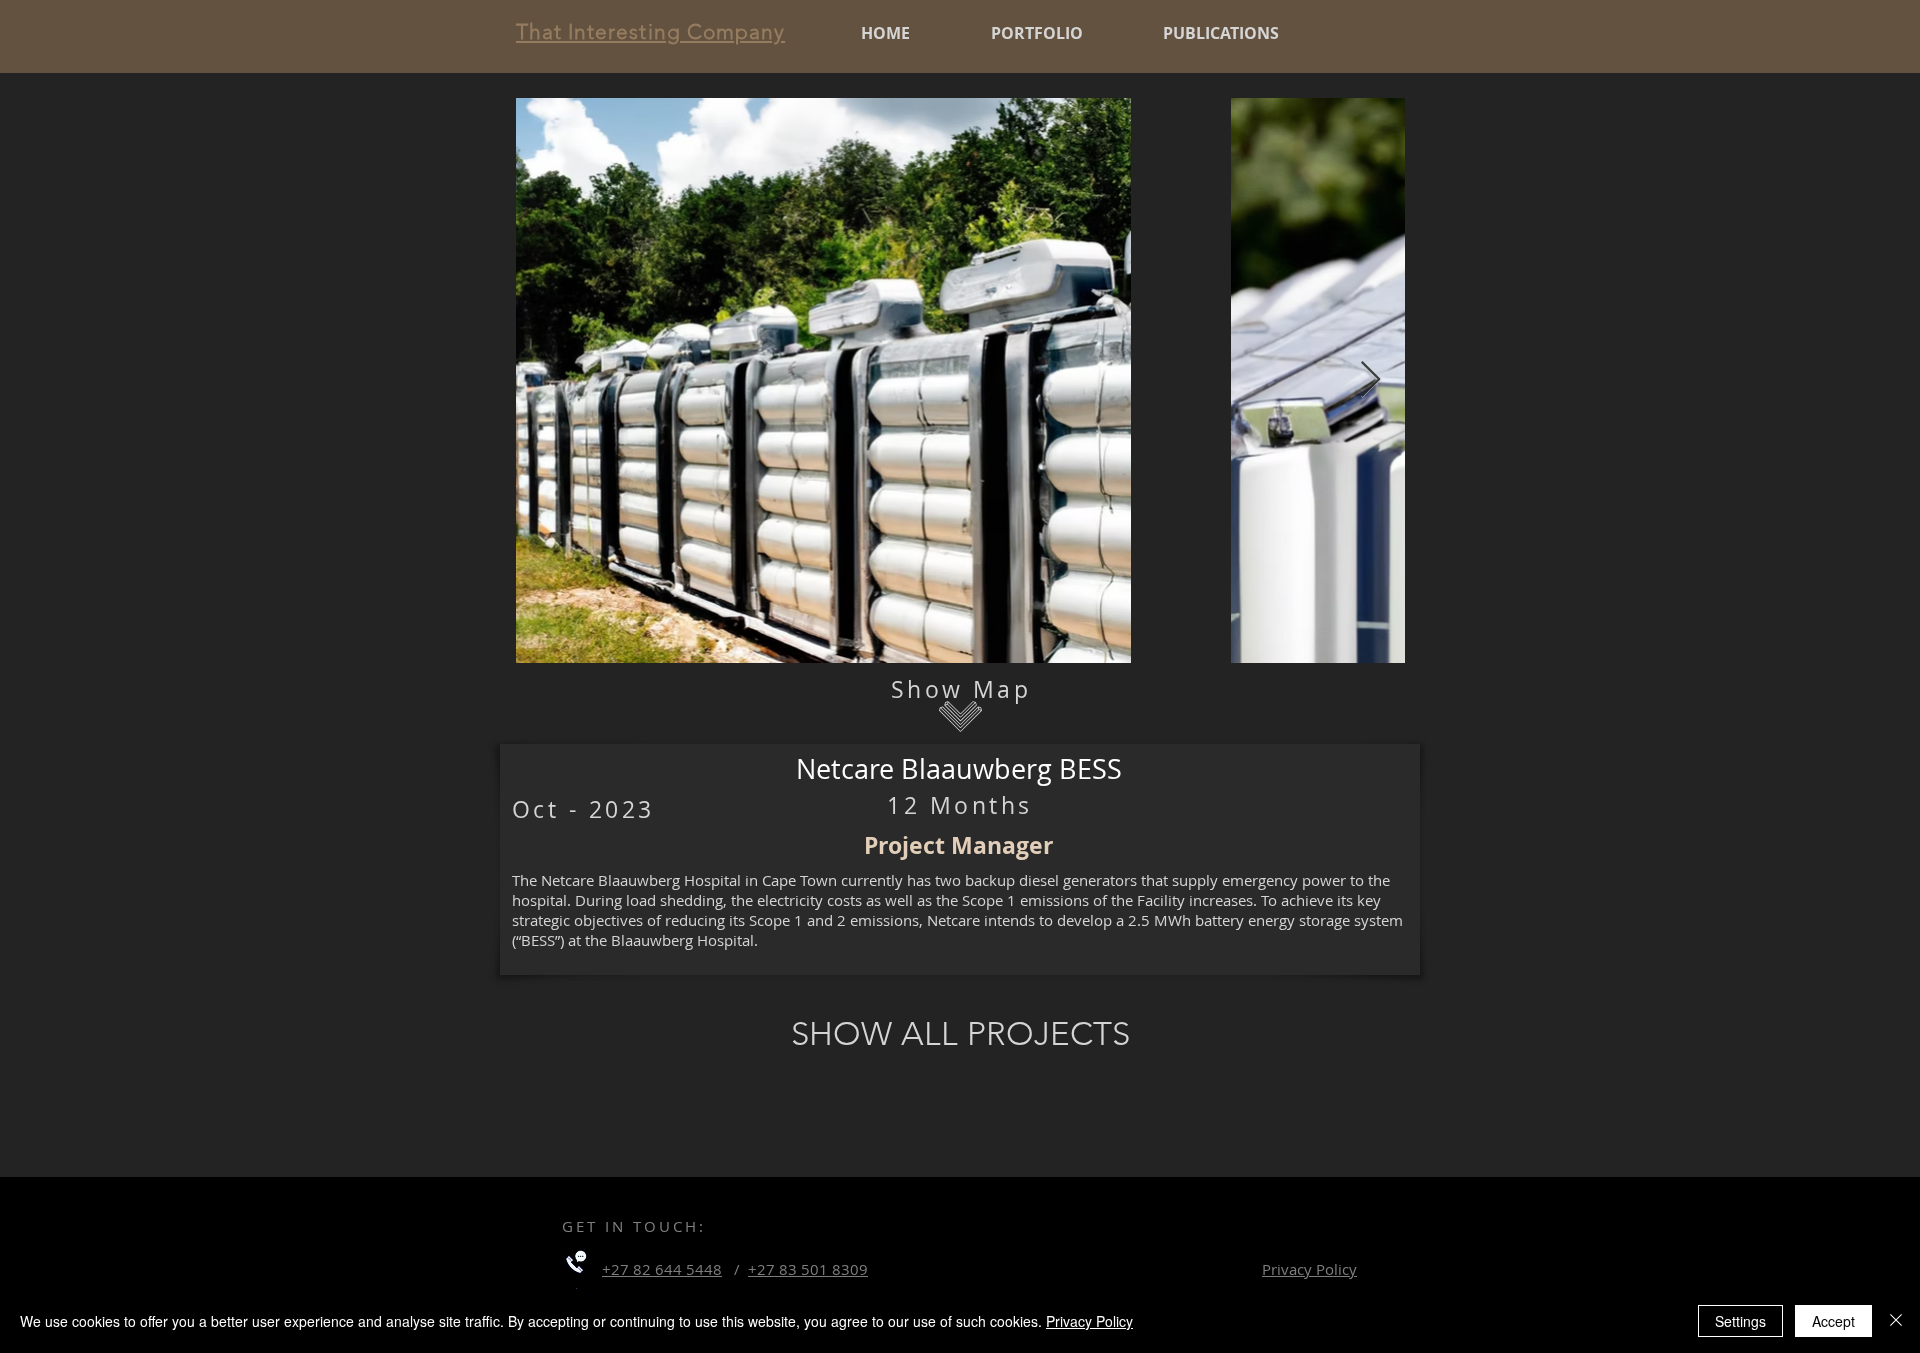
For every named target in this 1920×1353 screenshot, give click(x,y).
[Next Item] (1370, 380)
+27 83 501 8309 (808, 1269)
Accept (1833, 1321)
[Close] (1896, 1321)
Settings (1740, 1321)
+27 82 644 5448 (662, 1269)
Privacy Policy (1089, 1321)
